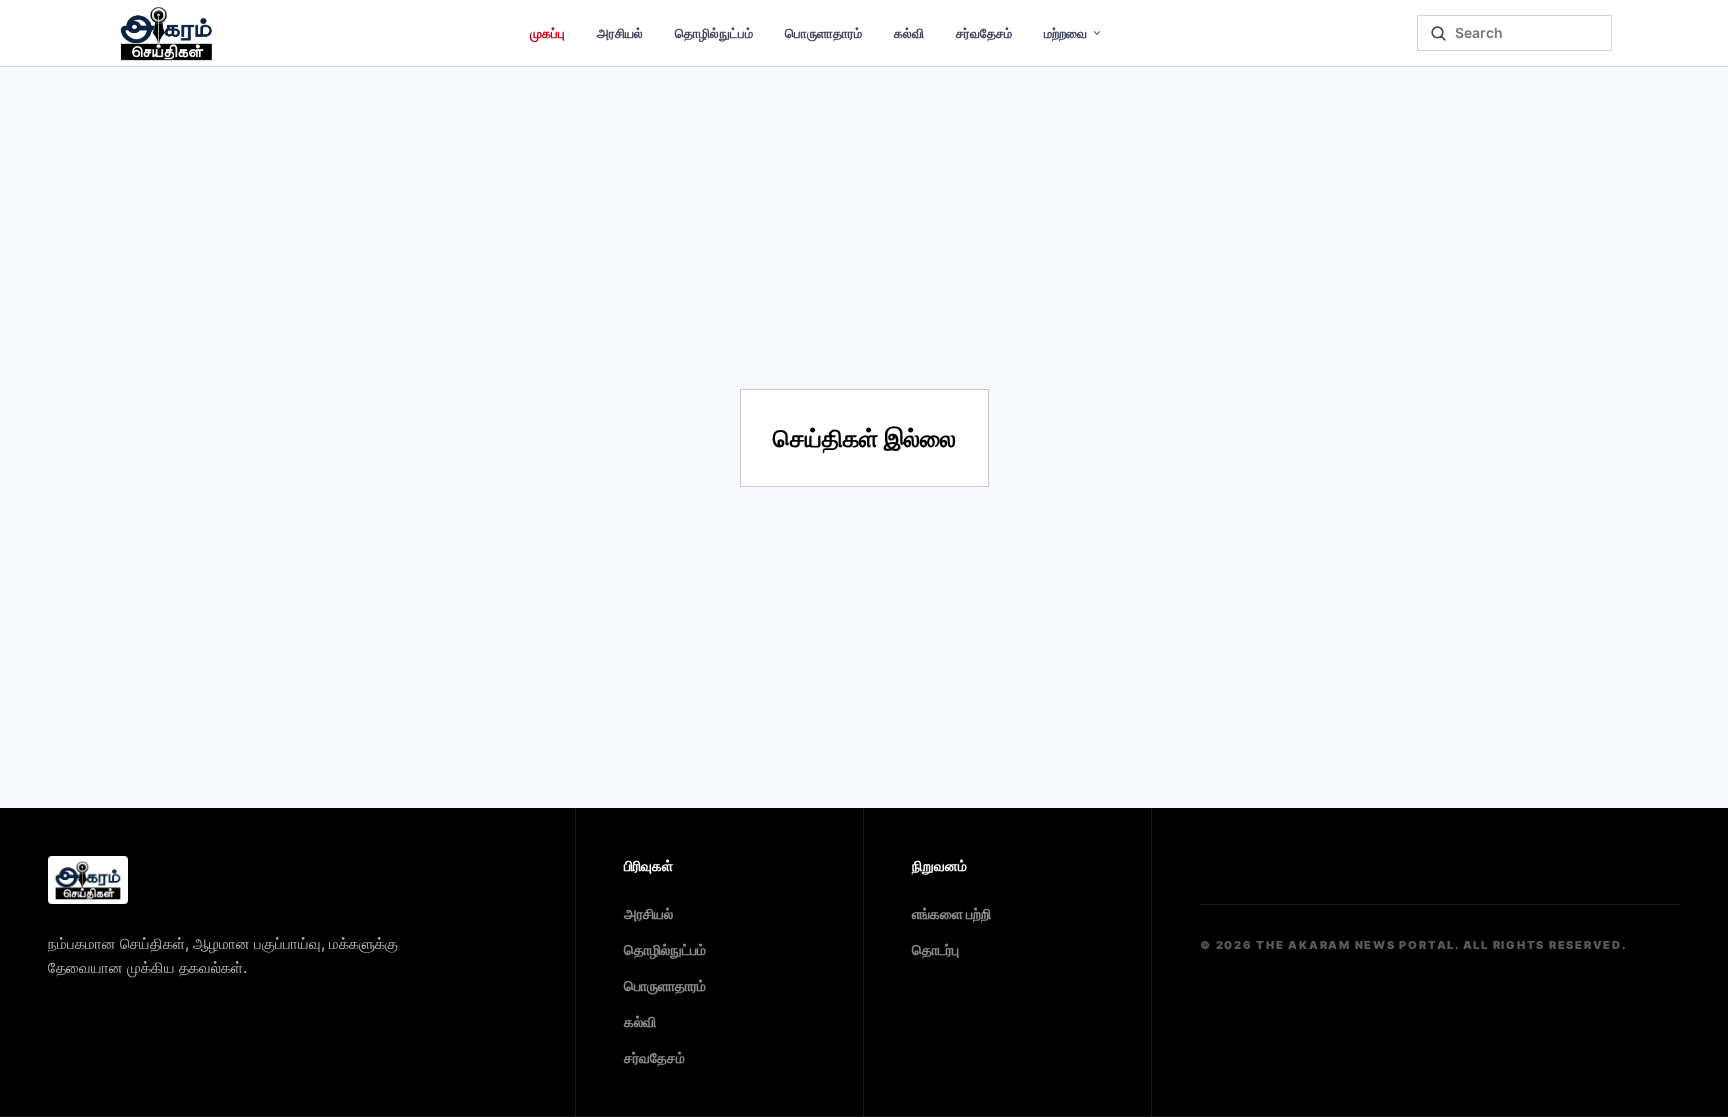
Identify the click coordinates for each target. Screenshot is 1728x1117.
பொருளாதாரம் (823, 33)
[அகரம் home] (166, 33)
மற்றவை (1065, 33)
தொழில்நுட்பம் (714, 33)
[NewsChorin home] (88, 880)
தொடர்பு (935, 949)
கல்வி (909, 33)
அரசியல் (620, 33)
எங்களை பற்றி (951, 913)
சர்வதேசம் (984, 33)
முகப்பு (547, 33)
